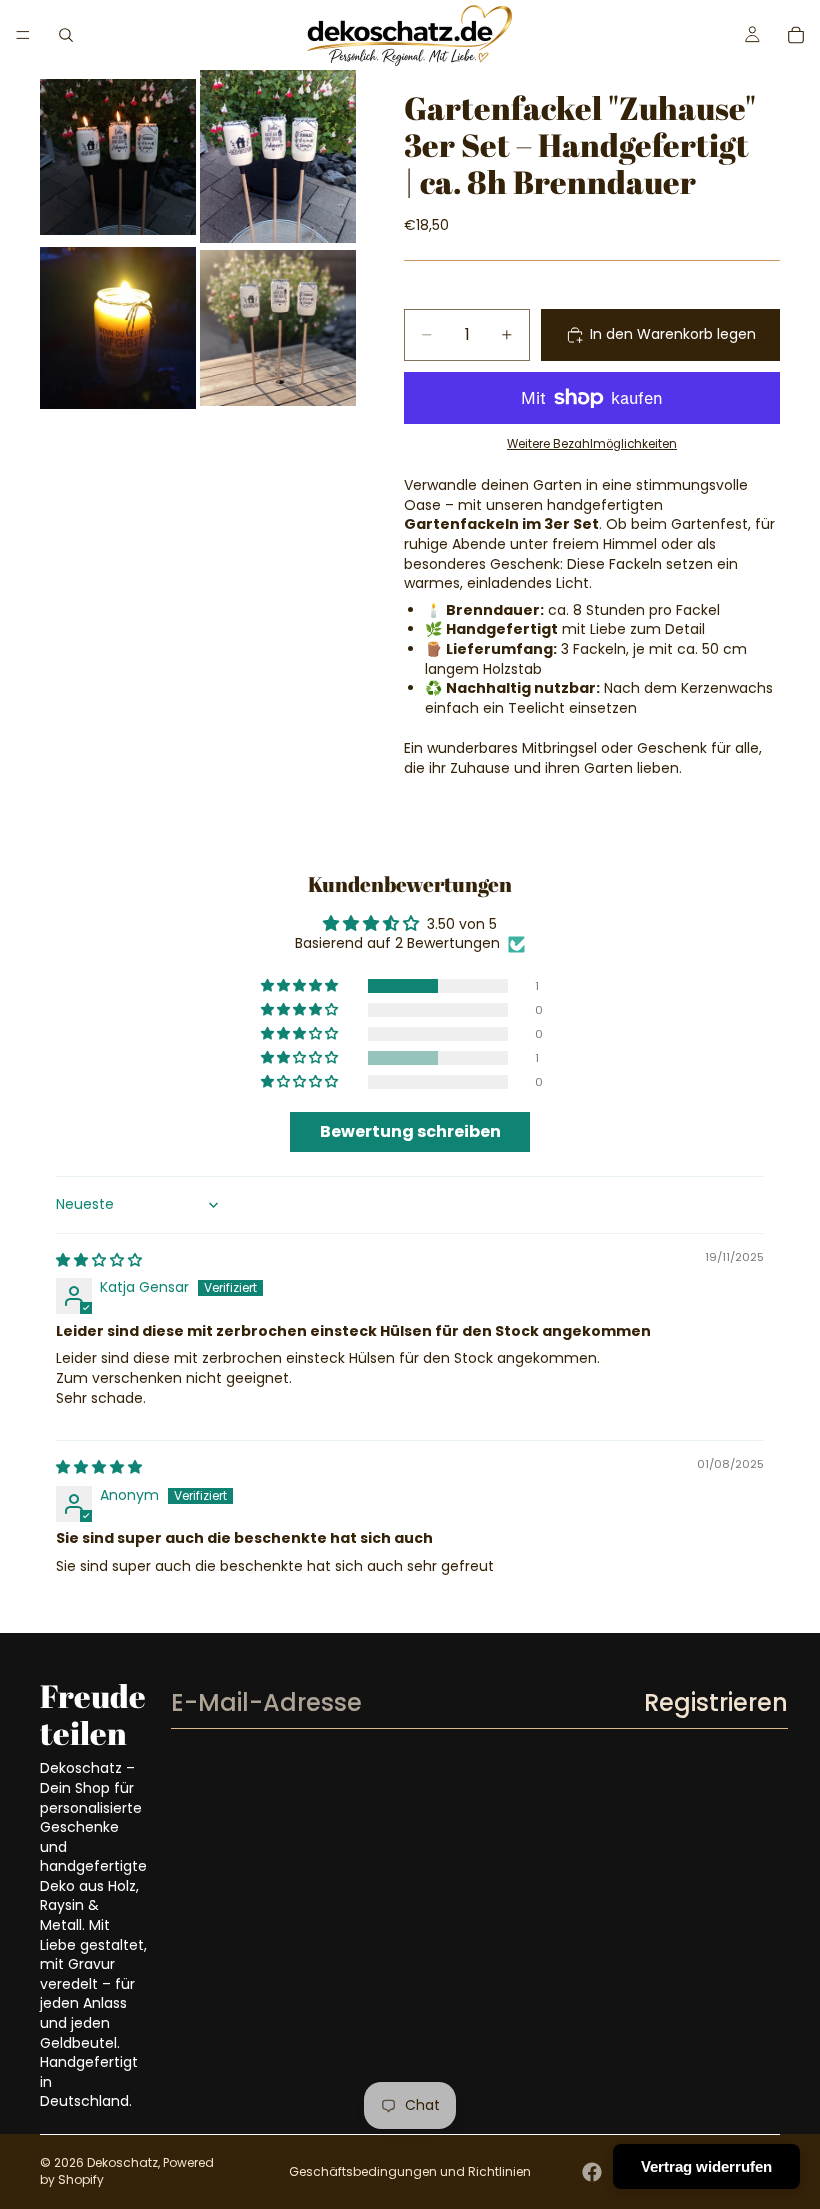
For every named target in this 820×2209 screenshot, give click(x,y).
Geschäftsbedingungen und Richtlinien (410, 2171)
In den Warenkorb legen (673, 334)
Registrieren (716, 1702)
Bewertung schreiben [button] (410, 1131)
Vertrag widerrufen (706, 2166)
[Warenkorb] (796, 35)
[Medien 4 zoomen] (278, 327)
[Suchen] (66, 35)
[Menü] (23, 35)
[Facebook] (592, 2172)
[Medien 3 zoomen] (118, 327)
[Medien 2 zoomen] (278, 156)
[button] (301, 986)
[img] (99, 1260)
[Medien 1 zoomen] (118, 156)
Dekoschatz (122, 2162)
